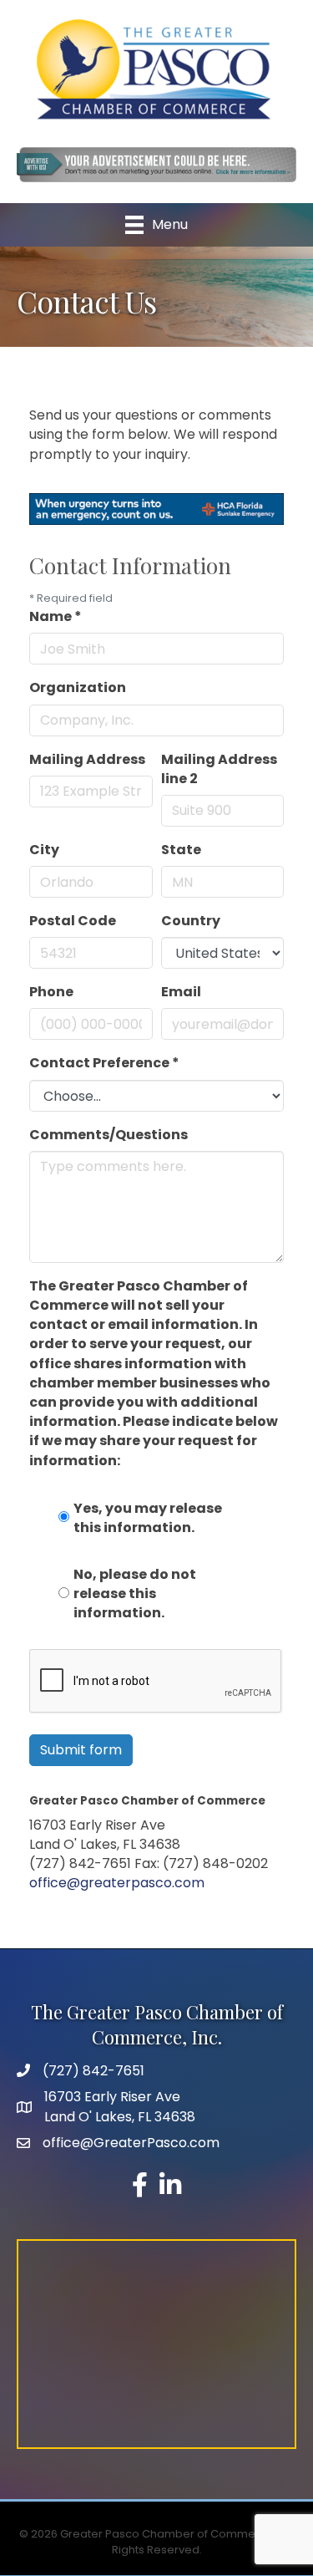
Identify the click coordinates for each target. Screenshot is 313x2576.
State (181, 850)
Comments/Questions (109, 1135)
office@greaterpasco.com (117, 1883)
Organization (78, 687)
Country (191, 921)
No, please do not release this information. (135, 1593)
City (44, 850)
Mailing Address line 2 (219, 769)
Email (181, 992)
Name (56, 616)
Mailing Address (87, 759)
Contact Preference (104, 1063)
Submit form (81, 1750)
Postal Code (73, 921)
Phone (51, 992)
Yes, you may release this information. (148, 1518)
